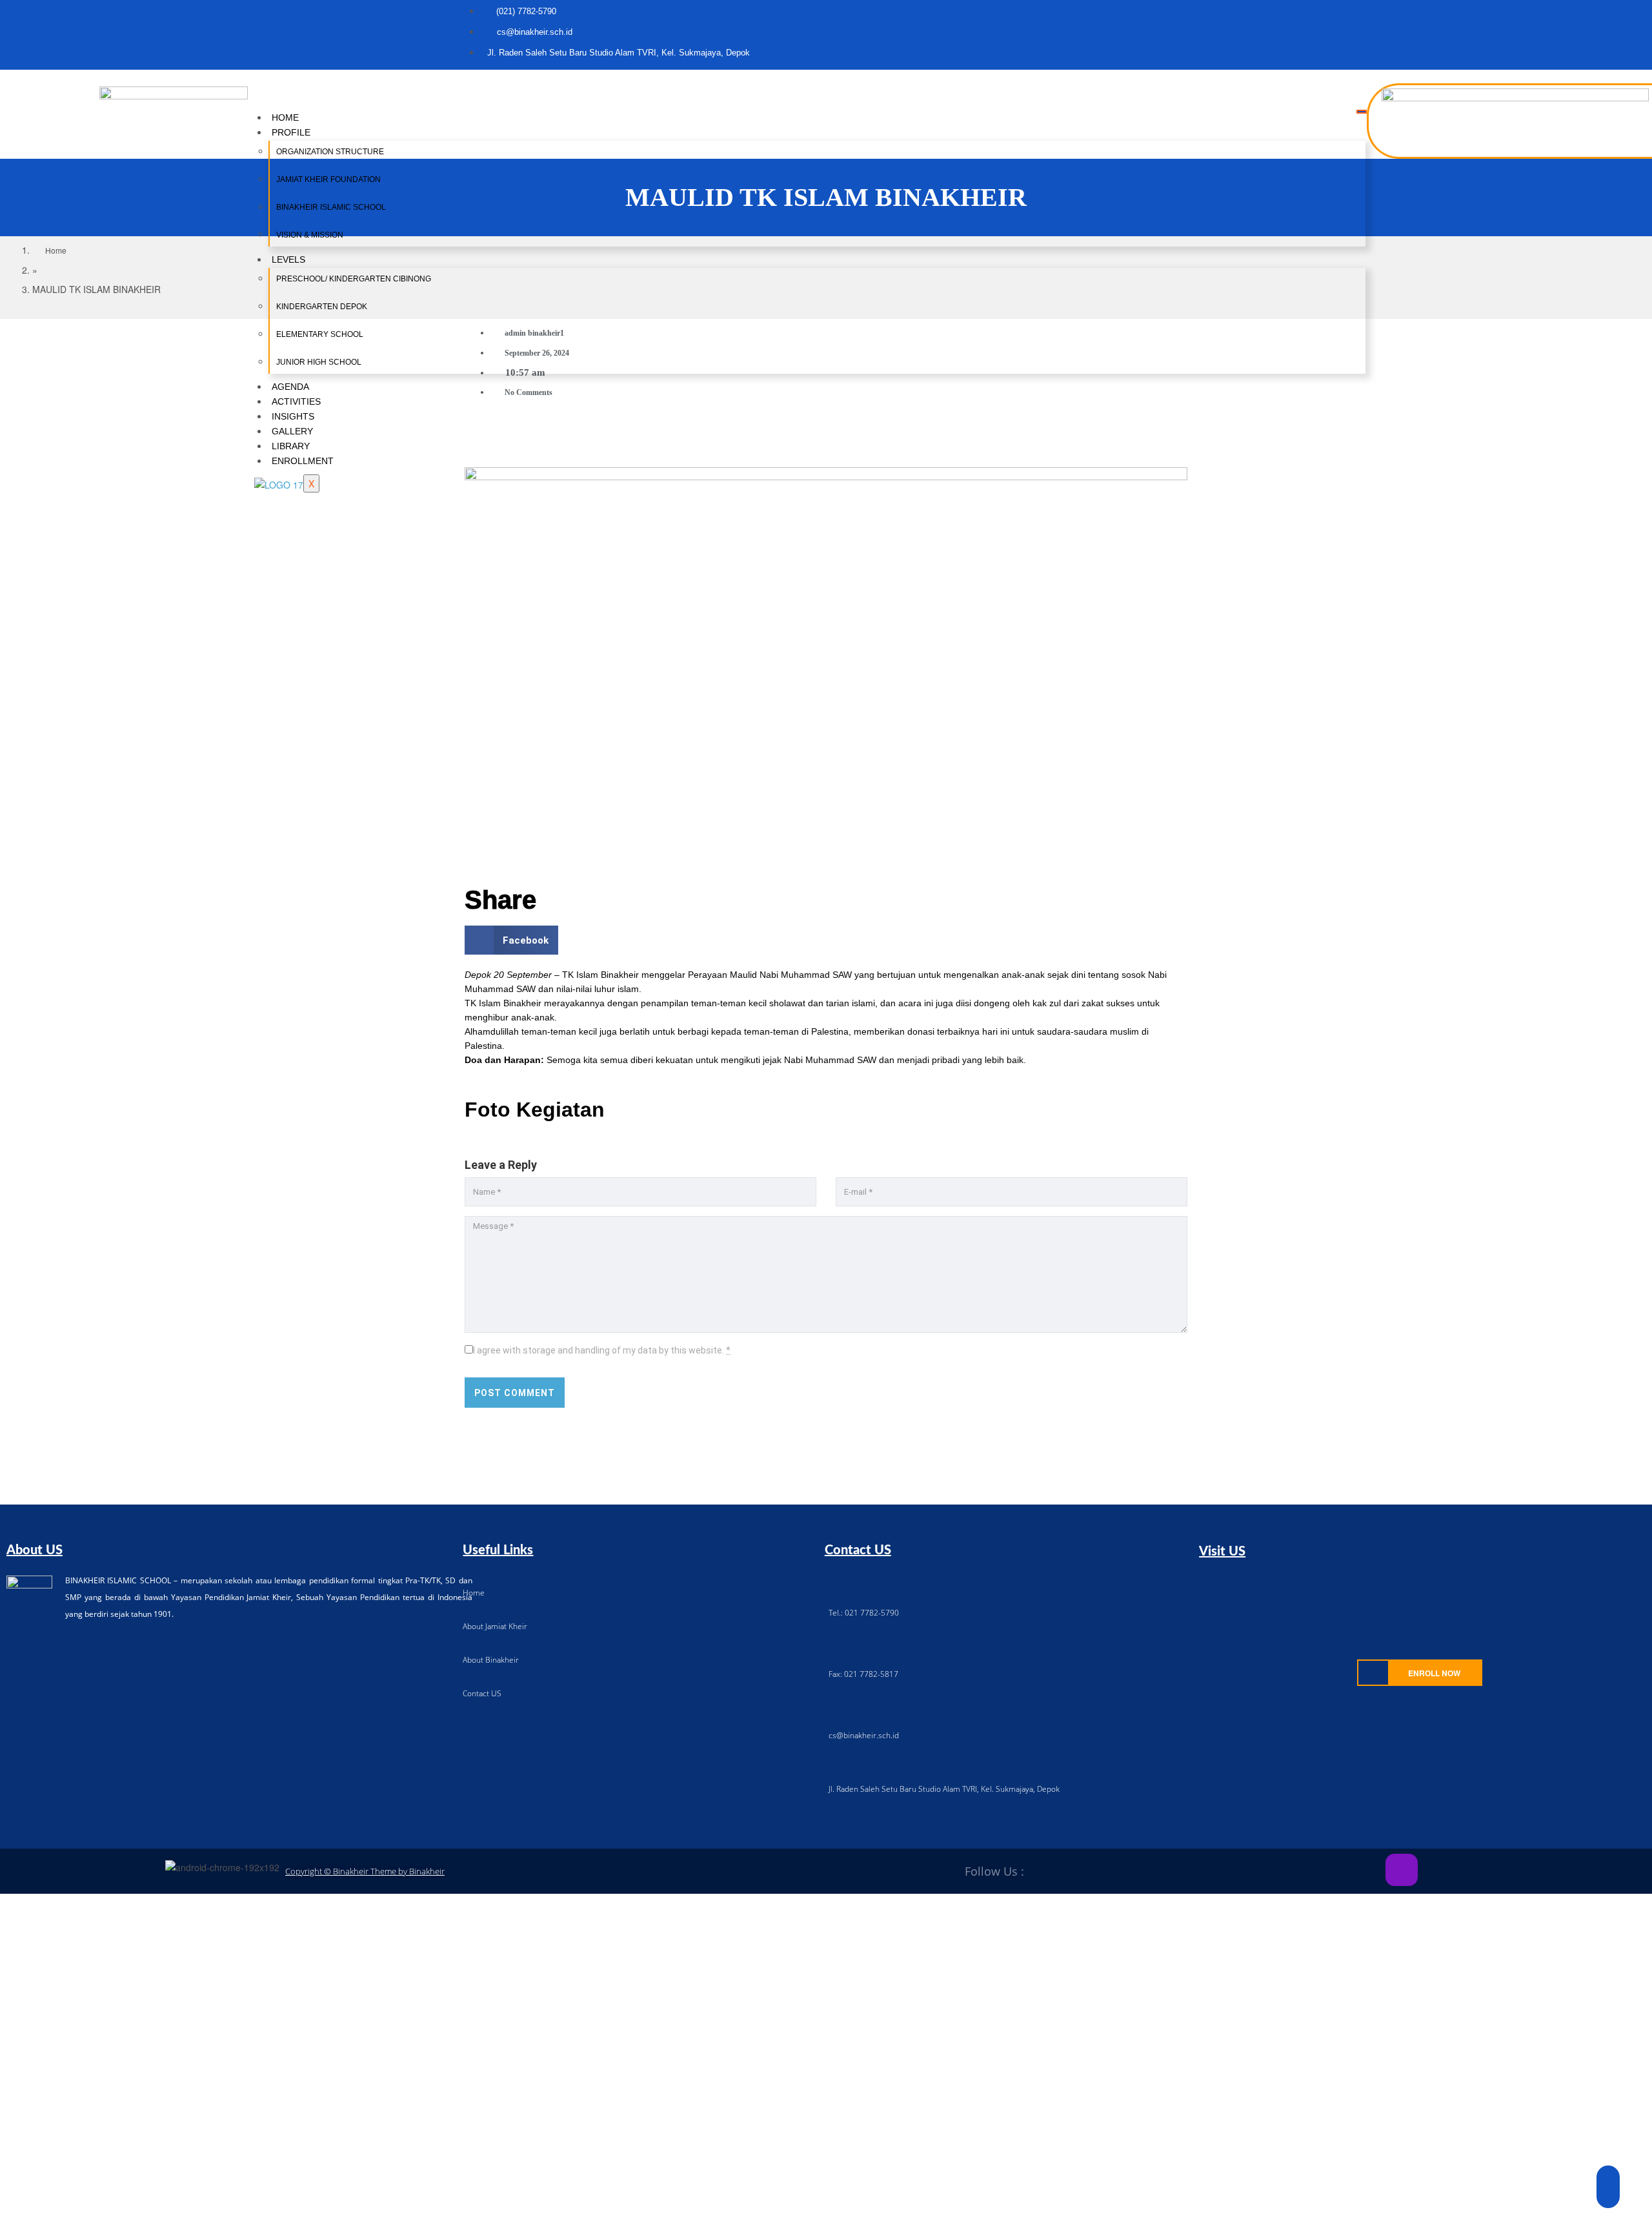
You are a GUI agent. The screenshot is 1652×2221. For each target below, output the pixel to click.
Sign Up (72, 2200)
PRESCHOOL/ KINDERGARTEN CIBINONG (354, 279)
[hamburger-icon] (1362, 112)
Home (285, 117)
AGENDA (290, 387)
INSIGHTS (293, 416)
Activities (296, 401)
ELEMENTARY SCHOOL (320, 334)
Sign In (103, 2200)
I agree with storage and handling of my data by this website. (602, 1350)
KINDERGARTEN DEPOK (322, 307)
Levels (288, 259)
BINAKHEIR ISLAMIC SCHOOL (331, 207)
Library (291, 446)
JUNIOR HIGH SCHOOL (319, 362)
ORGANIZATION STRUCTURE (330, 152)
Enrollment (303, 461)
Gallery (292, 431)
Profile (291, 132)
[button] (511, 940)
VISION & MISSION (310, 235)
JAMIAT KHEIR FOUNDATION (328, 179)
